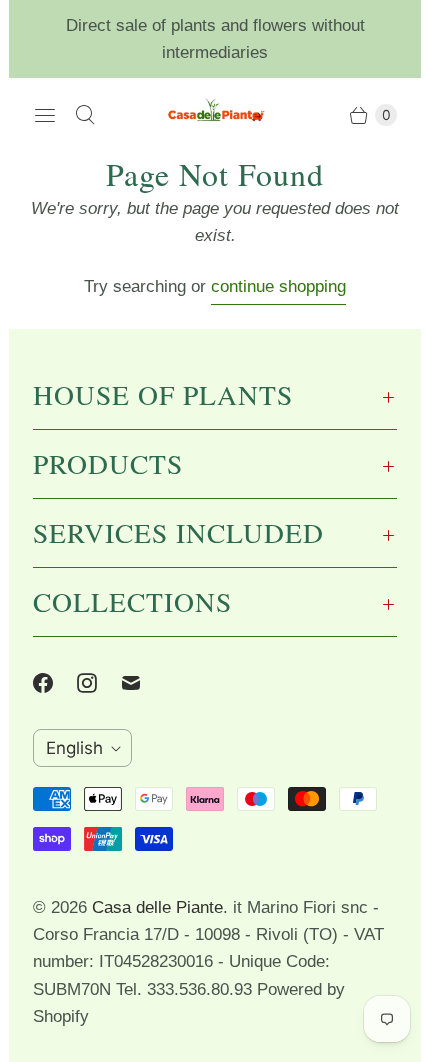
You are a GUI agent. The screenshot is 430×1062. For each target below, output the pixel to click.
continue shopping (278, 286)
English (74, 748)
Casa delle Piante (157, 907)
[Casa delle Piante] (215, 115)
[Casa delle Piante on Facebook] (55, 683)
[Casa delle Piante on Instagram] (99, 683)
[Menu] (45, 115)
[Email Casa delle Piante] (143, 683)
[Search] (85, 115)
